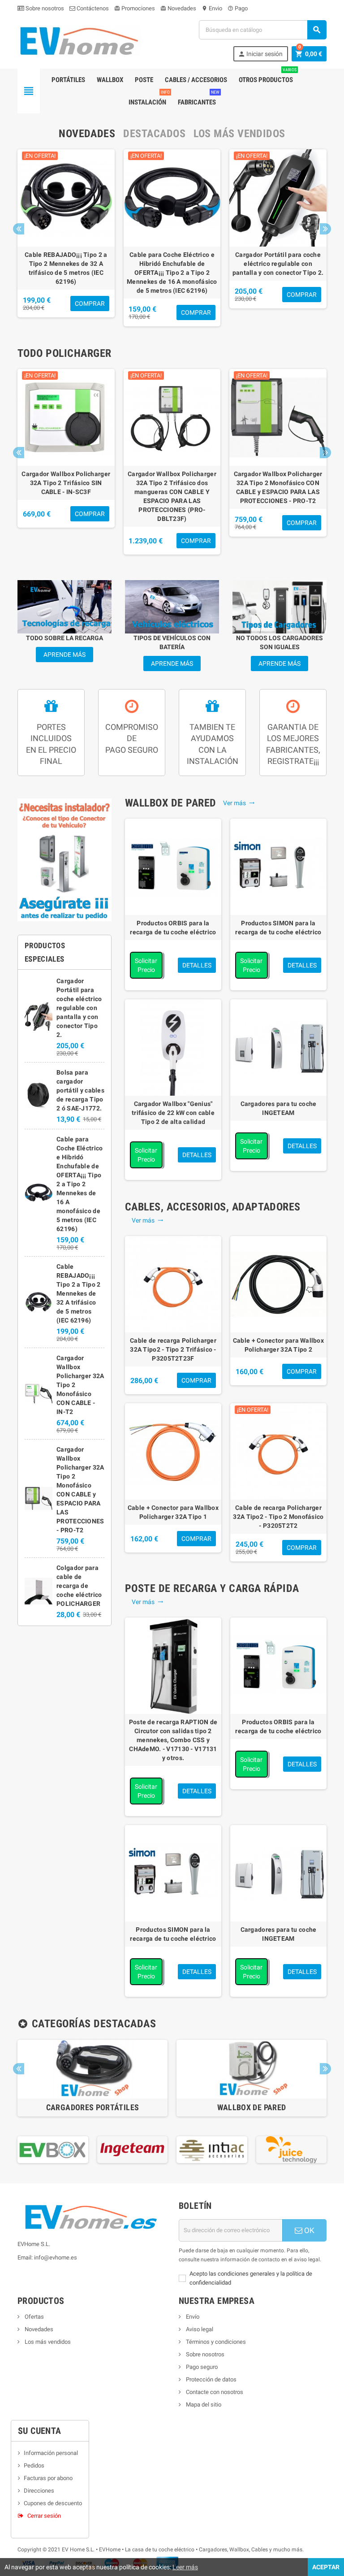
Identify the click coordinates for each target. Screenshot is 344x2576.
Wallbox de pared (252, 2107)
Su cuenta (40, 2431)
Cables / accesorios (196, 80)
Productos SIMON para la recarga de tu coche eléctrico (278, 928)
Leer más (185, 2567)
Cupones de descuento (53, 2503)
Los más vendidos (47, 2342)
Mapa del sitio (203, 2405)
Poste (144, 80)
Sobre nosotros (44, 8)
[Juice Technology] (278, 2149)
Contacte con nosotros (214, 2392)
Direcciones (39, 2491)
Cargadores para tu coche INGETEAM (279, 1108)
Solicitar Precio (146, 965)
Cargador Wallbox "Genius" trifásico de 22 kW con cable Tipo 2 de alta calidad (173, 1113)
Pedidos (34, 2465)
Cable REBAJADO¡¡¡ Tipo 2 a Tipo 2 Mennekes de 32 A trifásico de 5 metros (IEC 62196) (66, 268)
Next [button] (325, 229)
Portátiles (68, 80)
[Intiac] (198, 2149)
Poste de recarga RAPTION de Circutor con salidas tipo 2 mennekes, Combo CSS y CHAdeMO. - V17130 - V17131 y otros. (173, 1740)
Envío (192, 2317)
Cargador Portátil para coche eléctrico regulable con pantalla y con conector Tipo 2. (278, 264)
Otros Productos (268, 76)
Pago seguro (201, 2367)
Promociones (135, 8)
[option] (66, 238)
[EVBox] (39, 2149)
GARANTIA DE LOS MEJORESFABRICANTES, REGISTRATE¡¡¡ (293, 744)
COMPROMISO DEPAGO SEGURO (132, 738)
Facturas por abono (48, 2478)
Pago (238, 8)
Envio (212, 8)
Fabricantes (199, 99)
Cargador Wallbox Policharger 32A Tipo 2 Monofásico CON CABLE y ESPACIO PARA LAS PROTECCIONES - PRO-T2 (278, 487)
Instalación (149, 99)
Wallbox (110, 80)
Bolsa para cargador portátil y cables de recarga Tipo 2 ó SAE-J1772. (80, 1090)
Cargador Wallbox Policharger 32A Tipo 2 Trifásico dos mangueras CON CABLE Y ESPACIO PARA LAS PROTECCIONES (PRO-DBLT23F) (172, 496)
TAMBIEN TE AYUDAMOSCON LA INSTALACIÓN (213, 744)
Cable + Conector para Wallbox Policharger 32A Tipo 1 (173, 1512)
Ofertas (34, 2317)
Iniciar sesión (260, 54)
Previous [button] (19, 229)
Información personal (51, 2453)
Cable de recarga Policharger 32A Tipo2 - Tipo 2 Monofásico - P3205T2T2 (278, 1517)
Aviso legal (199, 2329)
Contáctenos (92, 8)
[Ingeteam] (119, 2149)
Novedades (178, 8)
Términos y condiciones (215, 2342)
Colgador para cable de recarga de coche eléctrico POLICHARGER (79, 1586)
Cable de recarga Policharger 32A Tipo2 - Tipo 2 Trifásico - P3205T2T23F (173, 1349)
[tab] (87, 134)
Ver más (239, 803)
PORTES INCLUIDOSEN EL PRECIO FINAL (51, 744)
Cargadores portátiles (93, 2107)
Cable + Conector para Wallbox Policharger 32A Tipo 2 (278, 1345)
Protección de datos (211, 2379)
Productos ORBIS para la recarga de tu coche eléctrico (173, 928)
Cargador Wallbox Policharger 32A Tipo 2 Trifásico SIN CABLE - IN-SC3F (66, 483)
